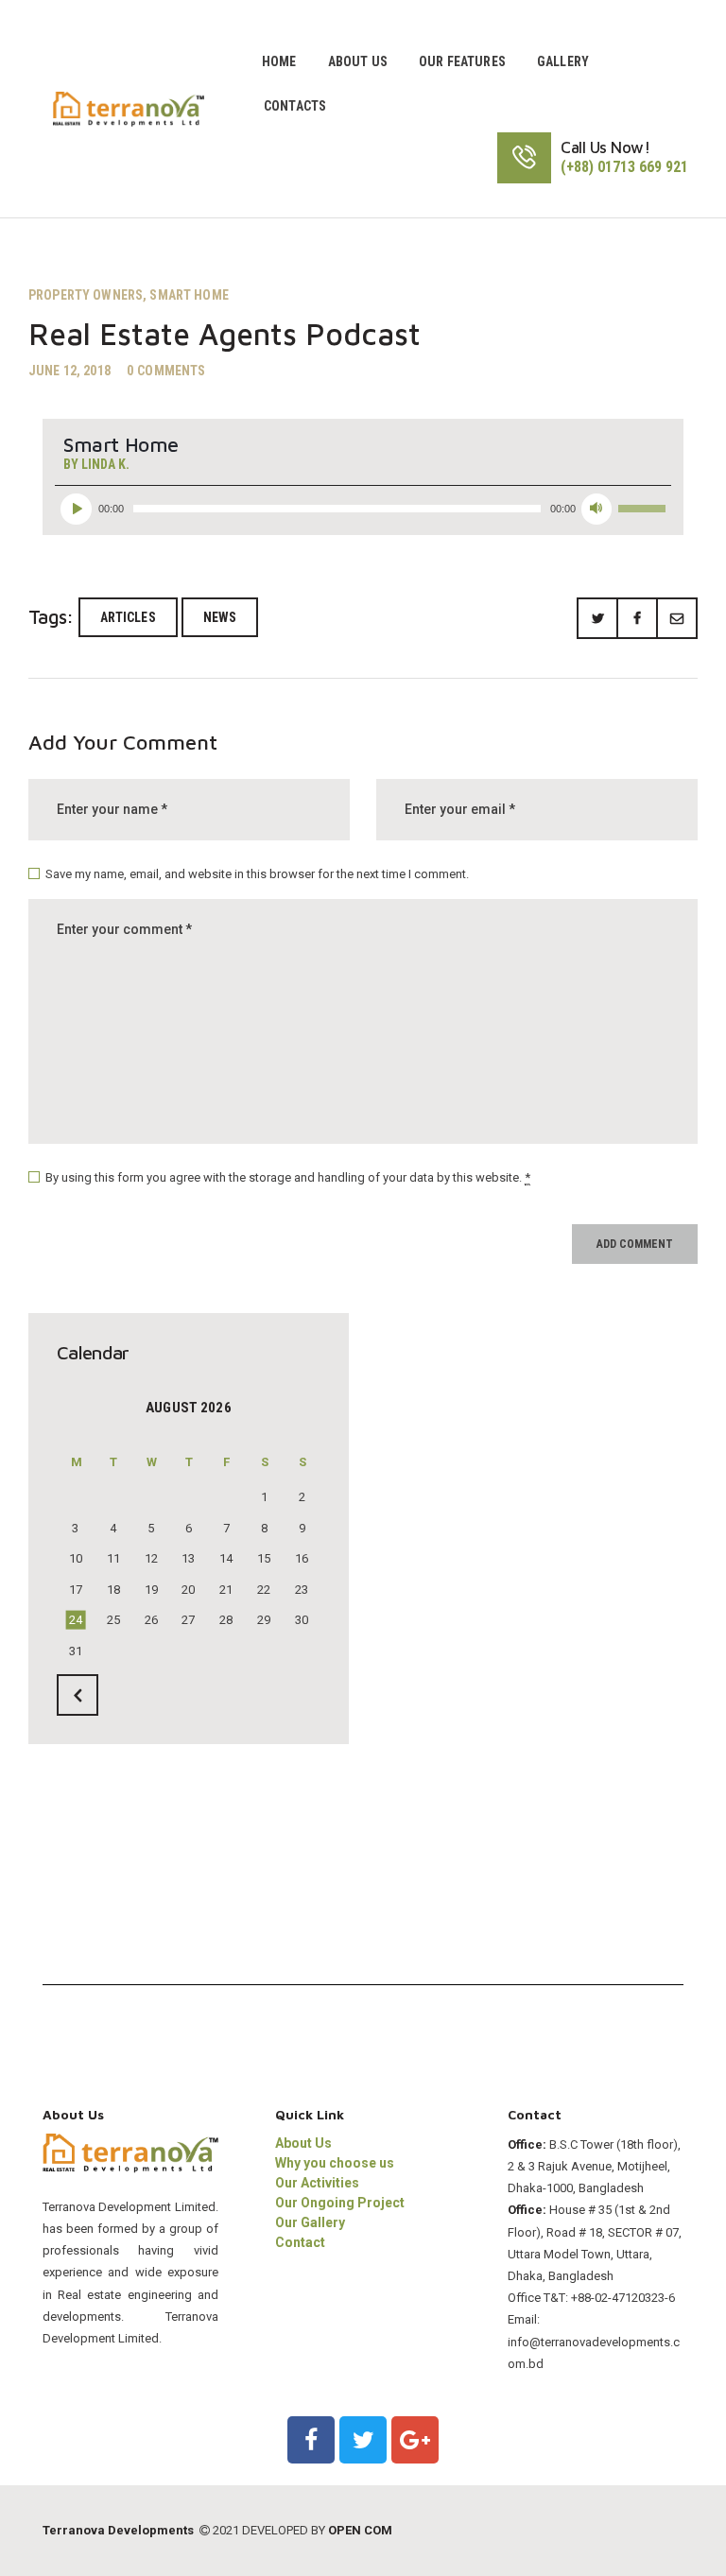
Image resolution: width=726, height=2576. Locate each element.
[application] (363, 504)
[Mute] (597, 509)
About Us (303, 2143)
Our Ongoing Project (340, 2203)
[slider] (645, 507)
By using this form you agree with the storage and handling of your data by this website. (288, 1177)
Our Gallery (310, 2222)
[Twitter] (363, 2440)
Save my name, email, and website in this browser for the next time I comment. (257, 874)
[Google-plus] (415, 2440)
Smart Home (189, 295)
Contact (300, 2242)
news (220, 617)
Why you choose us (335, 2163)
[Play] (76, 509)
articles (128, 617)
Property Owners (86, 295)
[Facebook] (311, 2440)
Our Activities (317, 2183)
